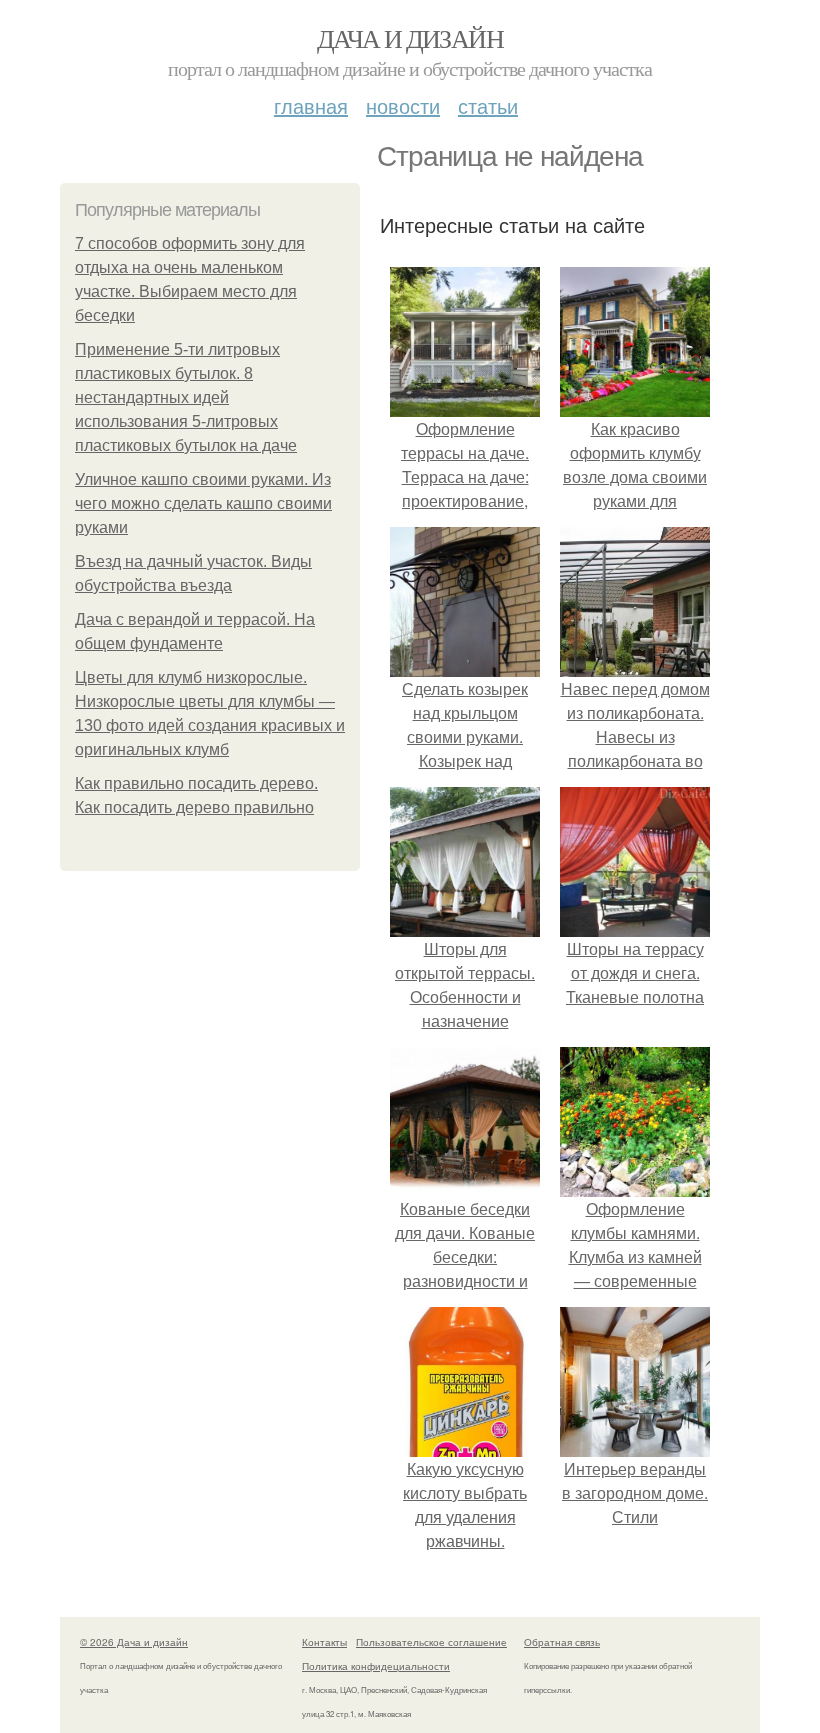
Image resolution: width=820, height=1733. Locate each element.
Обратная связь (562, 1642)
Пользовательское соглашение (431, 1642)
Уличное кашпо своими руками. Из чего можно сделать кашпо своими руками (203, 503)
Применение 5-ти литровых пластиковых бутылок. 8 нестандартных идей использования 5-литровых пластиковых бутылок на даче (186, 397)
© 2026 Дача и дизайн (134, 1642)
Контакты (324, 1642)
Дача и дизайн (410, 38)
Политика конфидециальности (376, 1666)
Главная (311, 105)
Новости (403, 105)
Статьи (488, 105)
